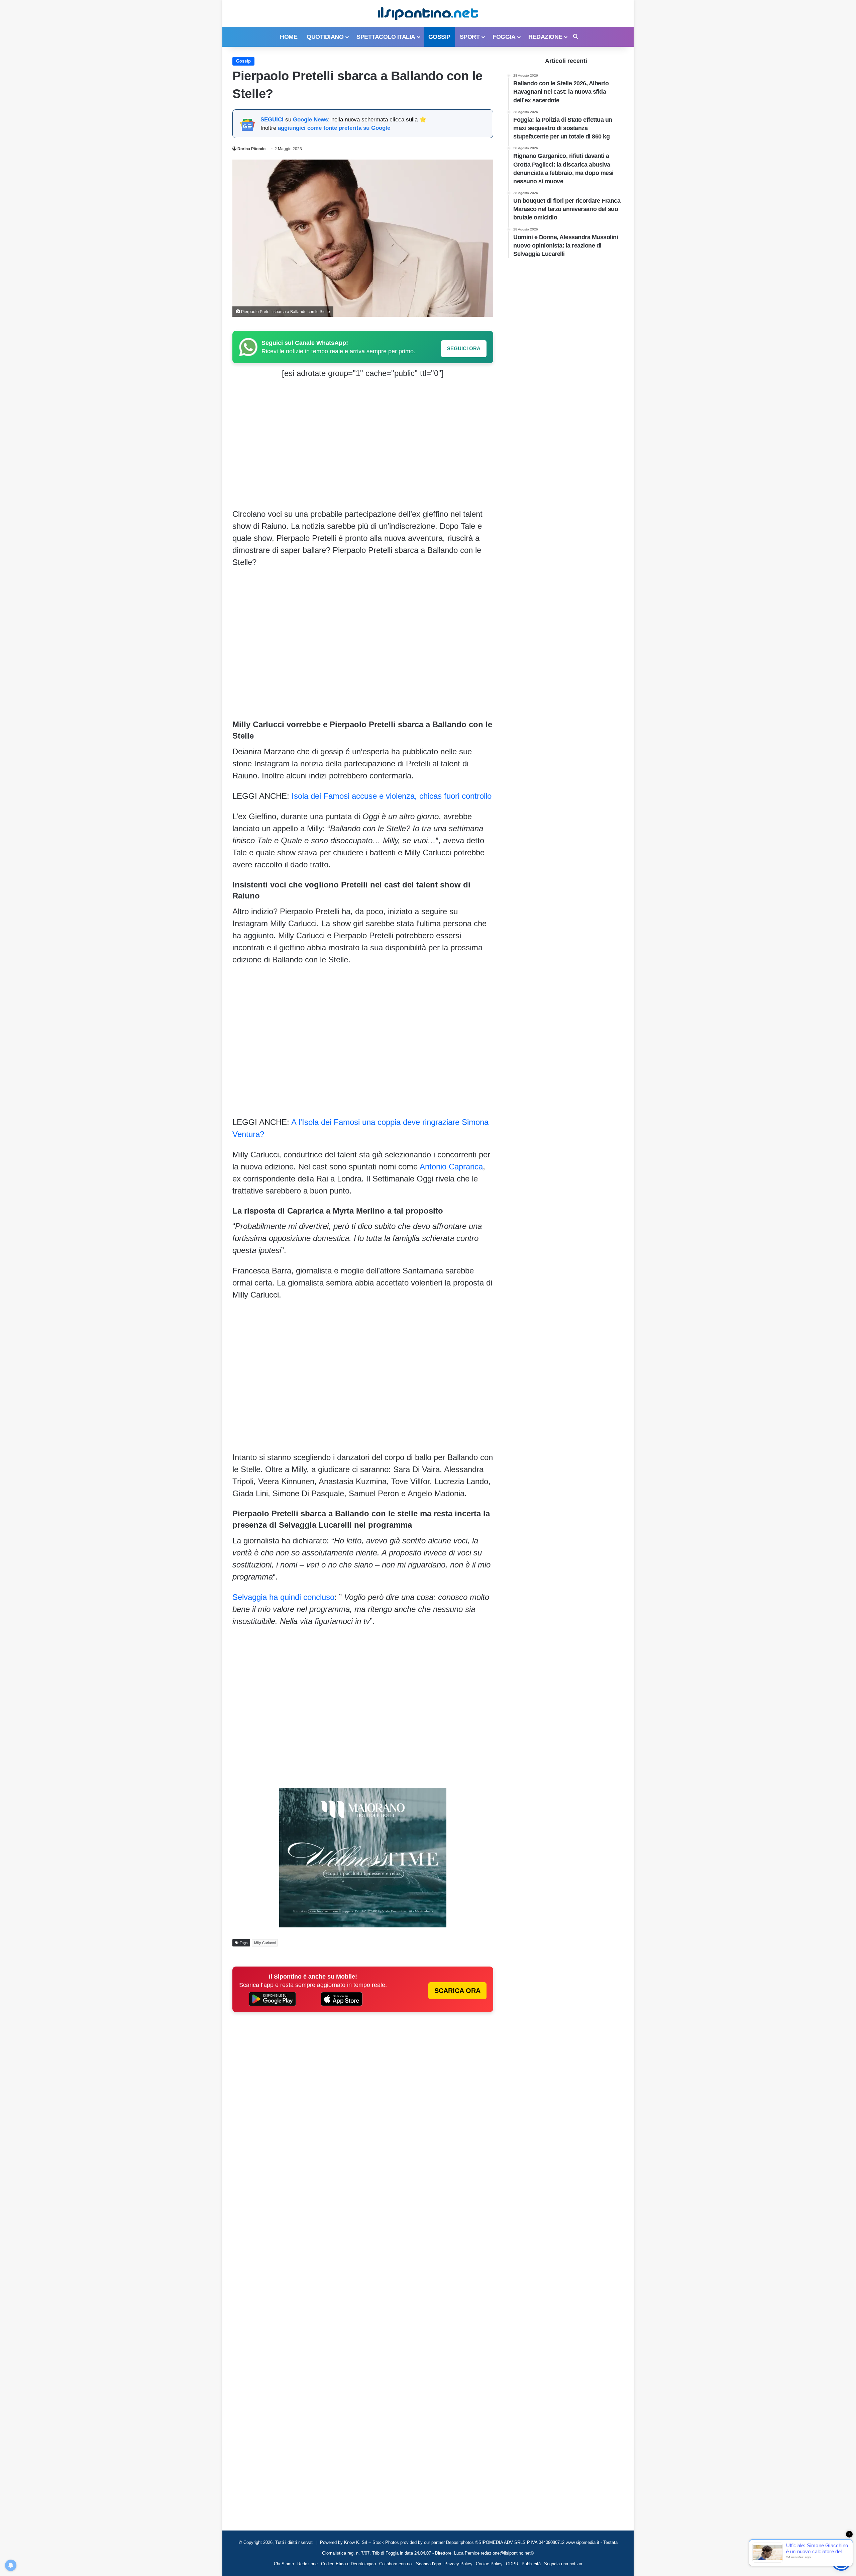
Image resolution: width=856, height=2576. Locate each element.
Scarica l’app (429, 2564)
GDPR (512, 2564)
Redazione (545, 37)
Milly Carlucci (265, 1943)
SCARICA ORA (457, 1991)
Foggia (504, 37)
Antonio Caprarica (451, 1167)
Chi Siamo (284, 2564)
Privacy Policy (458, 2564)
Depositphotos (461, 2542)
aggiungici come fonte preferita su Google (334, 128)
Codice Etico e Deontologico (348, 2564)
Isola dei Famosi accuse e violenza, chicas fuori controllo (390, 796)
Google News (310, 120)
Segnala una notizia (563, 2564)
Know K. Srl (356, 2542)
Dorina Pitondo (251, 149)
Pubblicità (531, 2564)
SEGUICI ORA (464, 348)
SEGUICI (272, 120)
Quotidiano (325, 37)
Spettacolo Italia (386, 37)
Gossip (439, 37)
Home (289, 37)
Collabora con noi (396, 2564)
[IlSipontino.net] (428, 13)
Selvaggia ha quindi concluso (283, 1597)
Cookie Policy (489, 2564)
